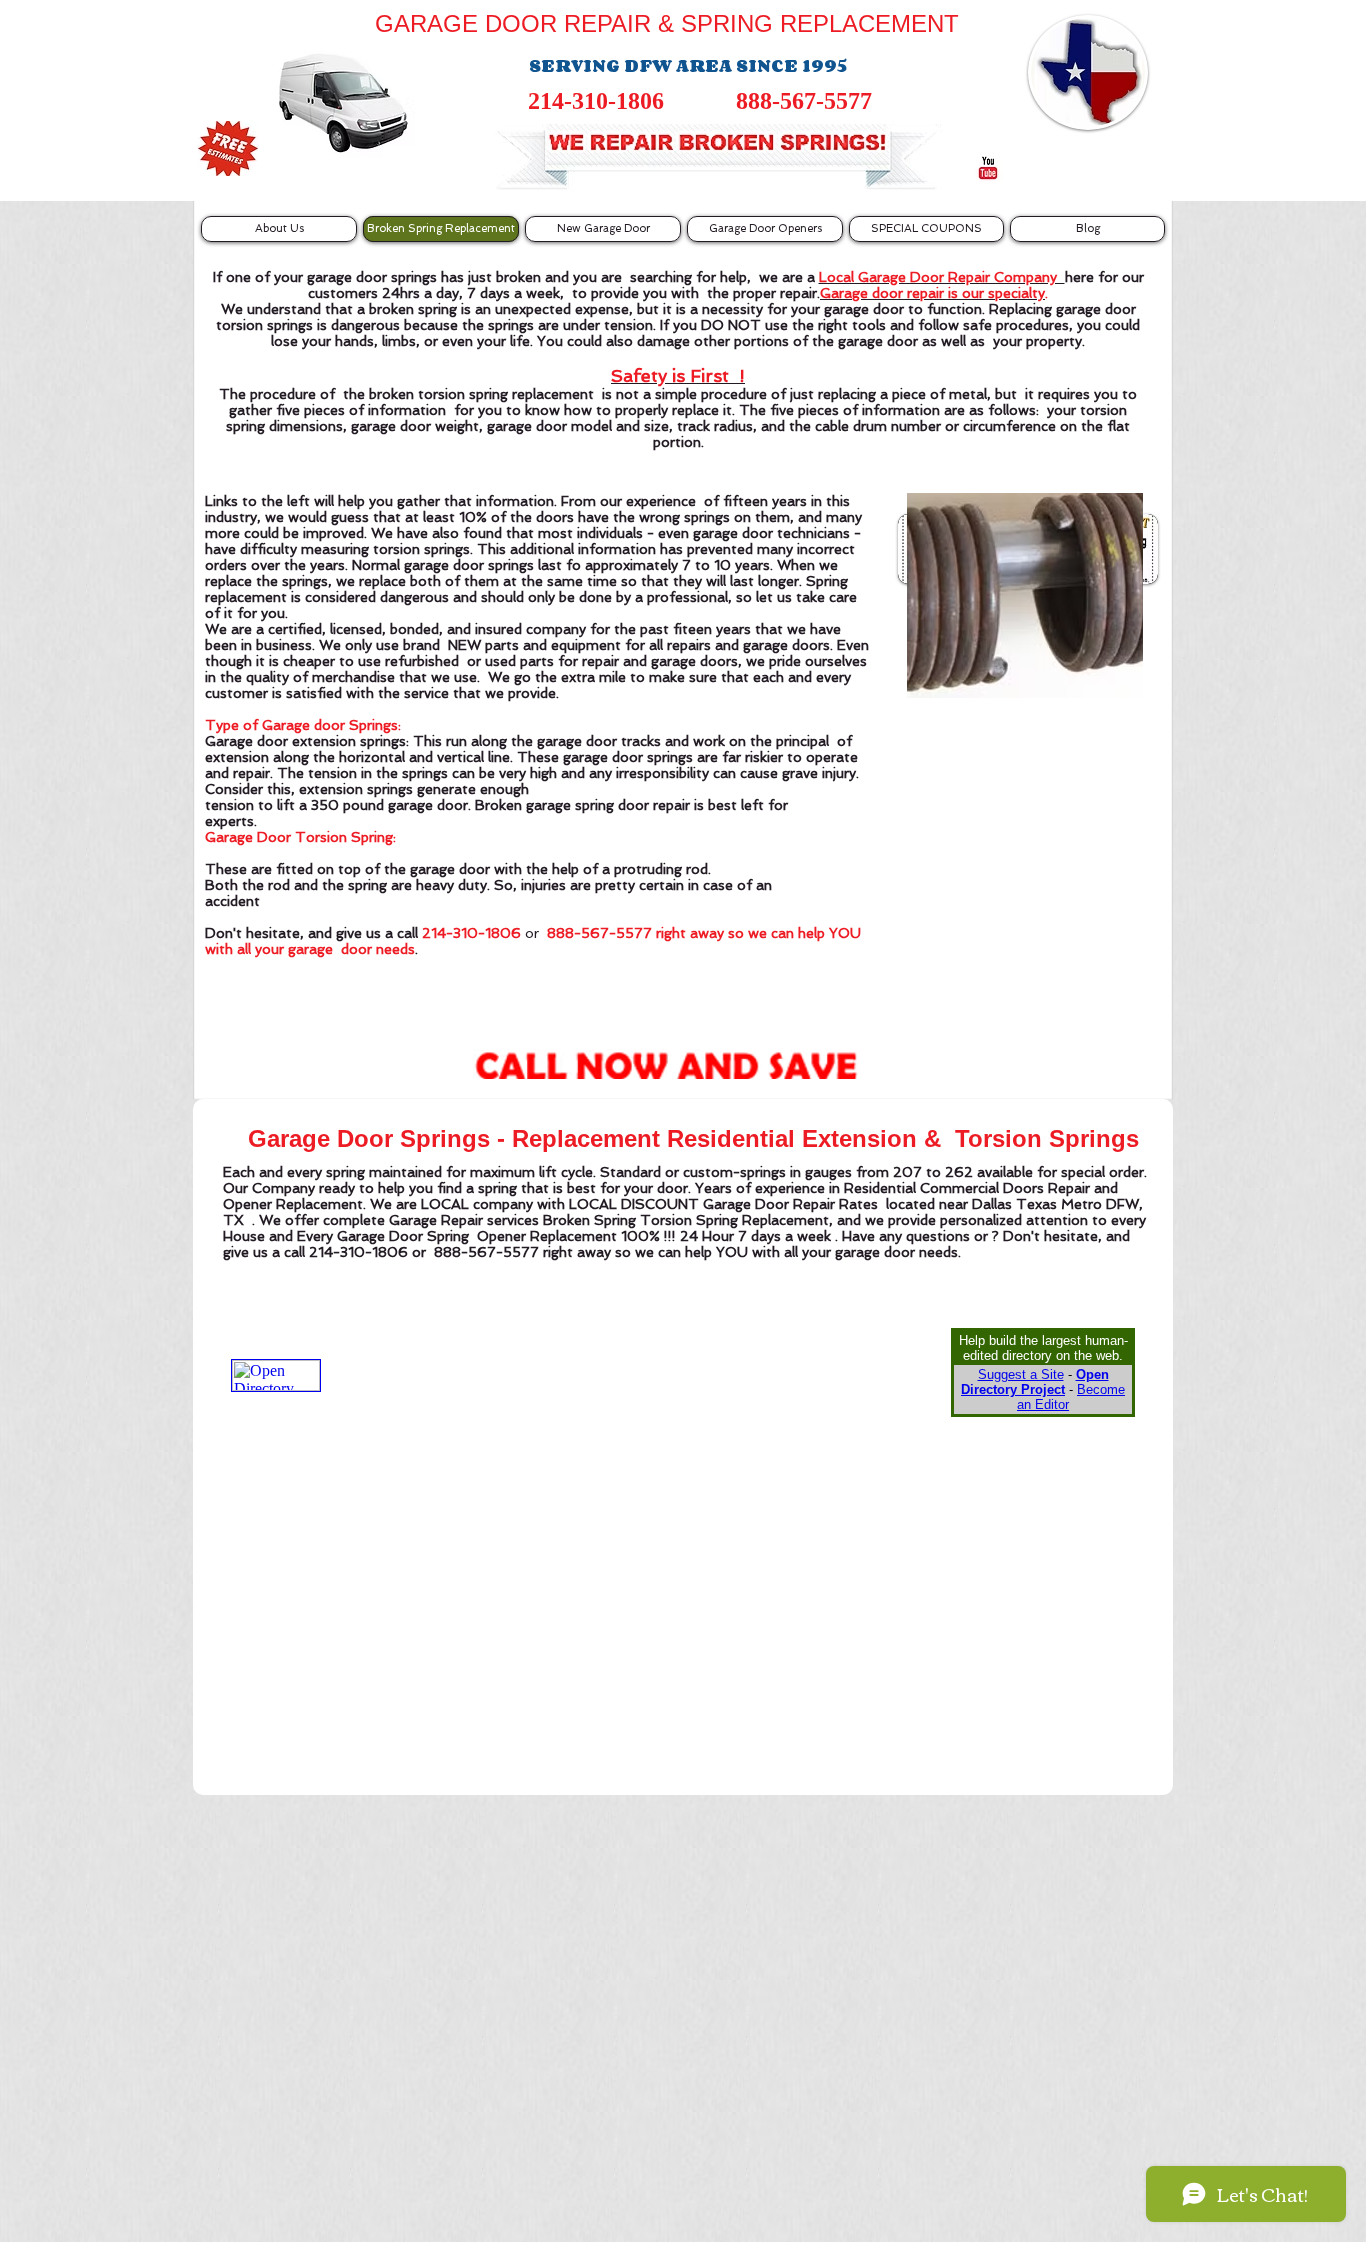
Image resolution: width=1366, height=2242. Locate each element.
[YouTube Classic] (988, 168)
